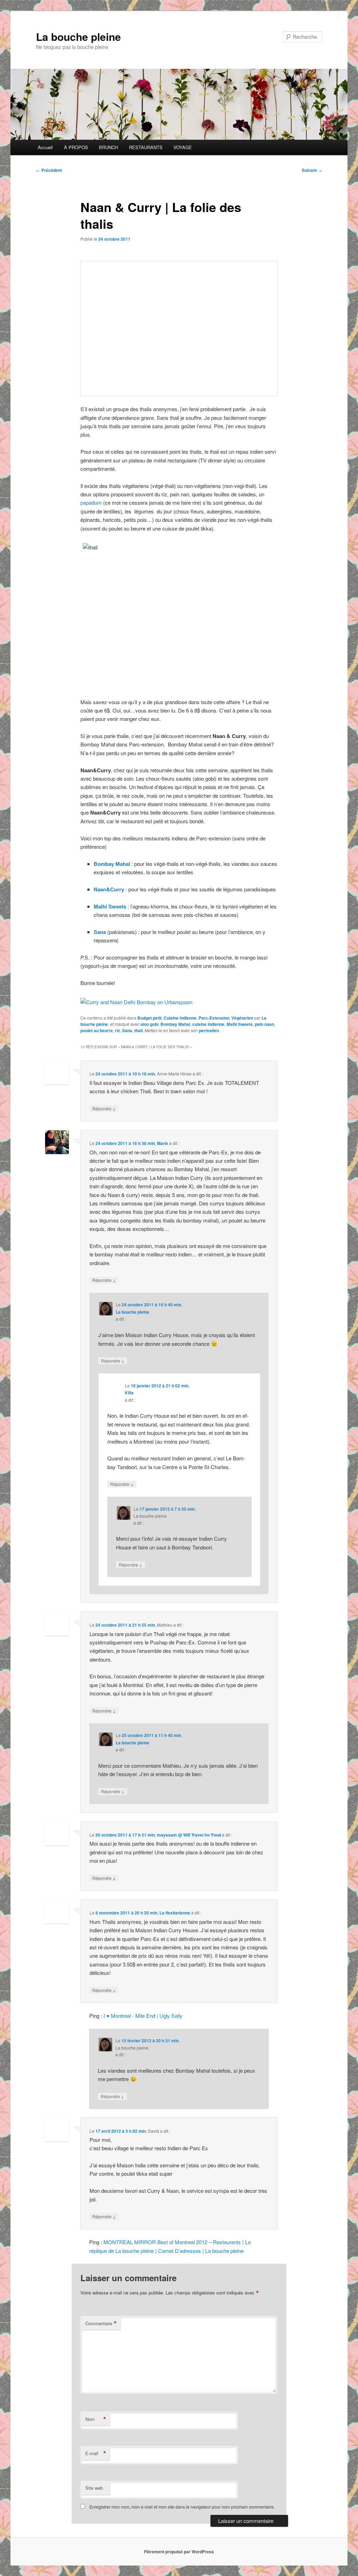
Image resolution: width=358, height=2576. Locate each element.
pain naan (264, 1024)
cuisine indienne (208, 1024)
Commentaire (101, 2323)
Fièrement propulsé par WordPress (179, 2552)
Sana (100, 932)
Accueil (45, 147)
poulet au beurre (97, 1030)
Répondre (104, 1108)
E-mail (96, 2453)
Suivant (312, 170)
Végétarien (242, 1018)
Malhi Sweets (110, 906)
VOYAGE (183, 147)
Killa (129, 1393)
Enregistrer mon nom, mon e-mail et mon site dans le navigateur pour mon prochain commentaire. (182, 2507)
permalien (209, 1030)
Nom (96, 2419)
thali (138, 1030)
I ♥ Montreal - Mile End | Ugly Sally (143, 2016)
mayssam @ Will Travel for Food (189, 1835)
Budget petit (149, 1018)
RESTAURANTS (146, 147)
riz (117, 1030)
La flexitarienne (175, 1913)
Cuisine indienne (180, 1018)
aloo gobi (149, 1024)
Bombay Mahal (112, 864)
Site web (94, 2488)
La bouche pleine (78, 37)
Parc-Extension (214, 1018)
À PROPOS (76, 147)
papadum (91, 502)
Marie (163, 1143)
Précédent (49, 170)
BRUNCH (108, 147)
